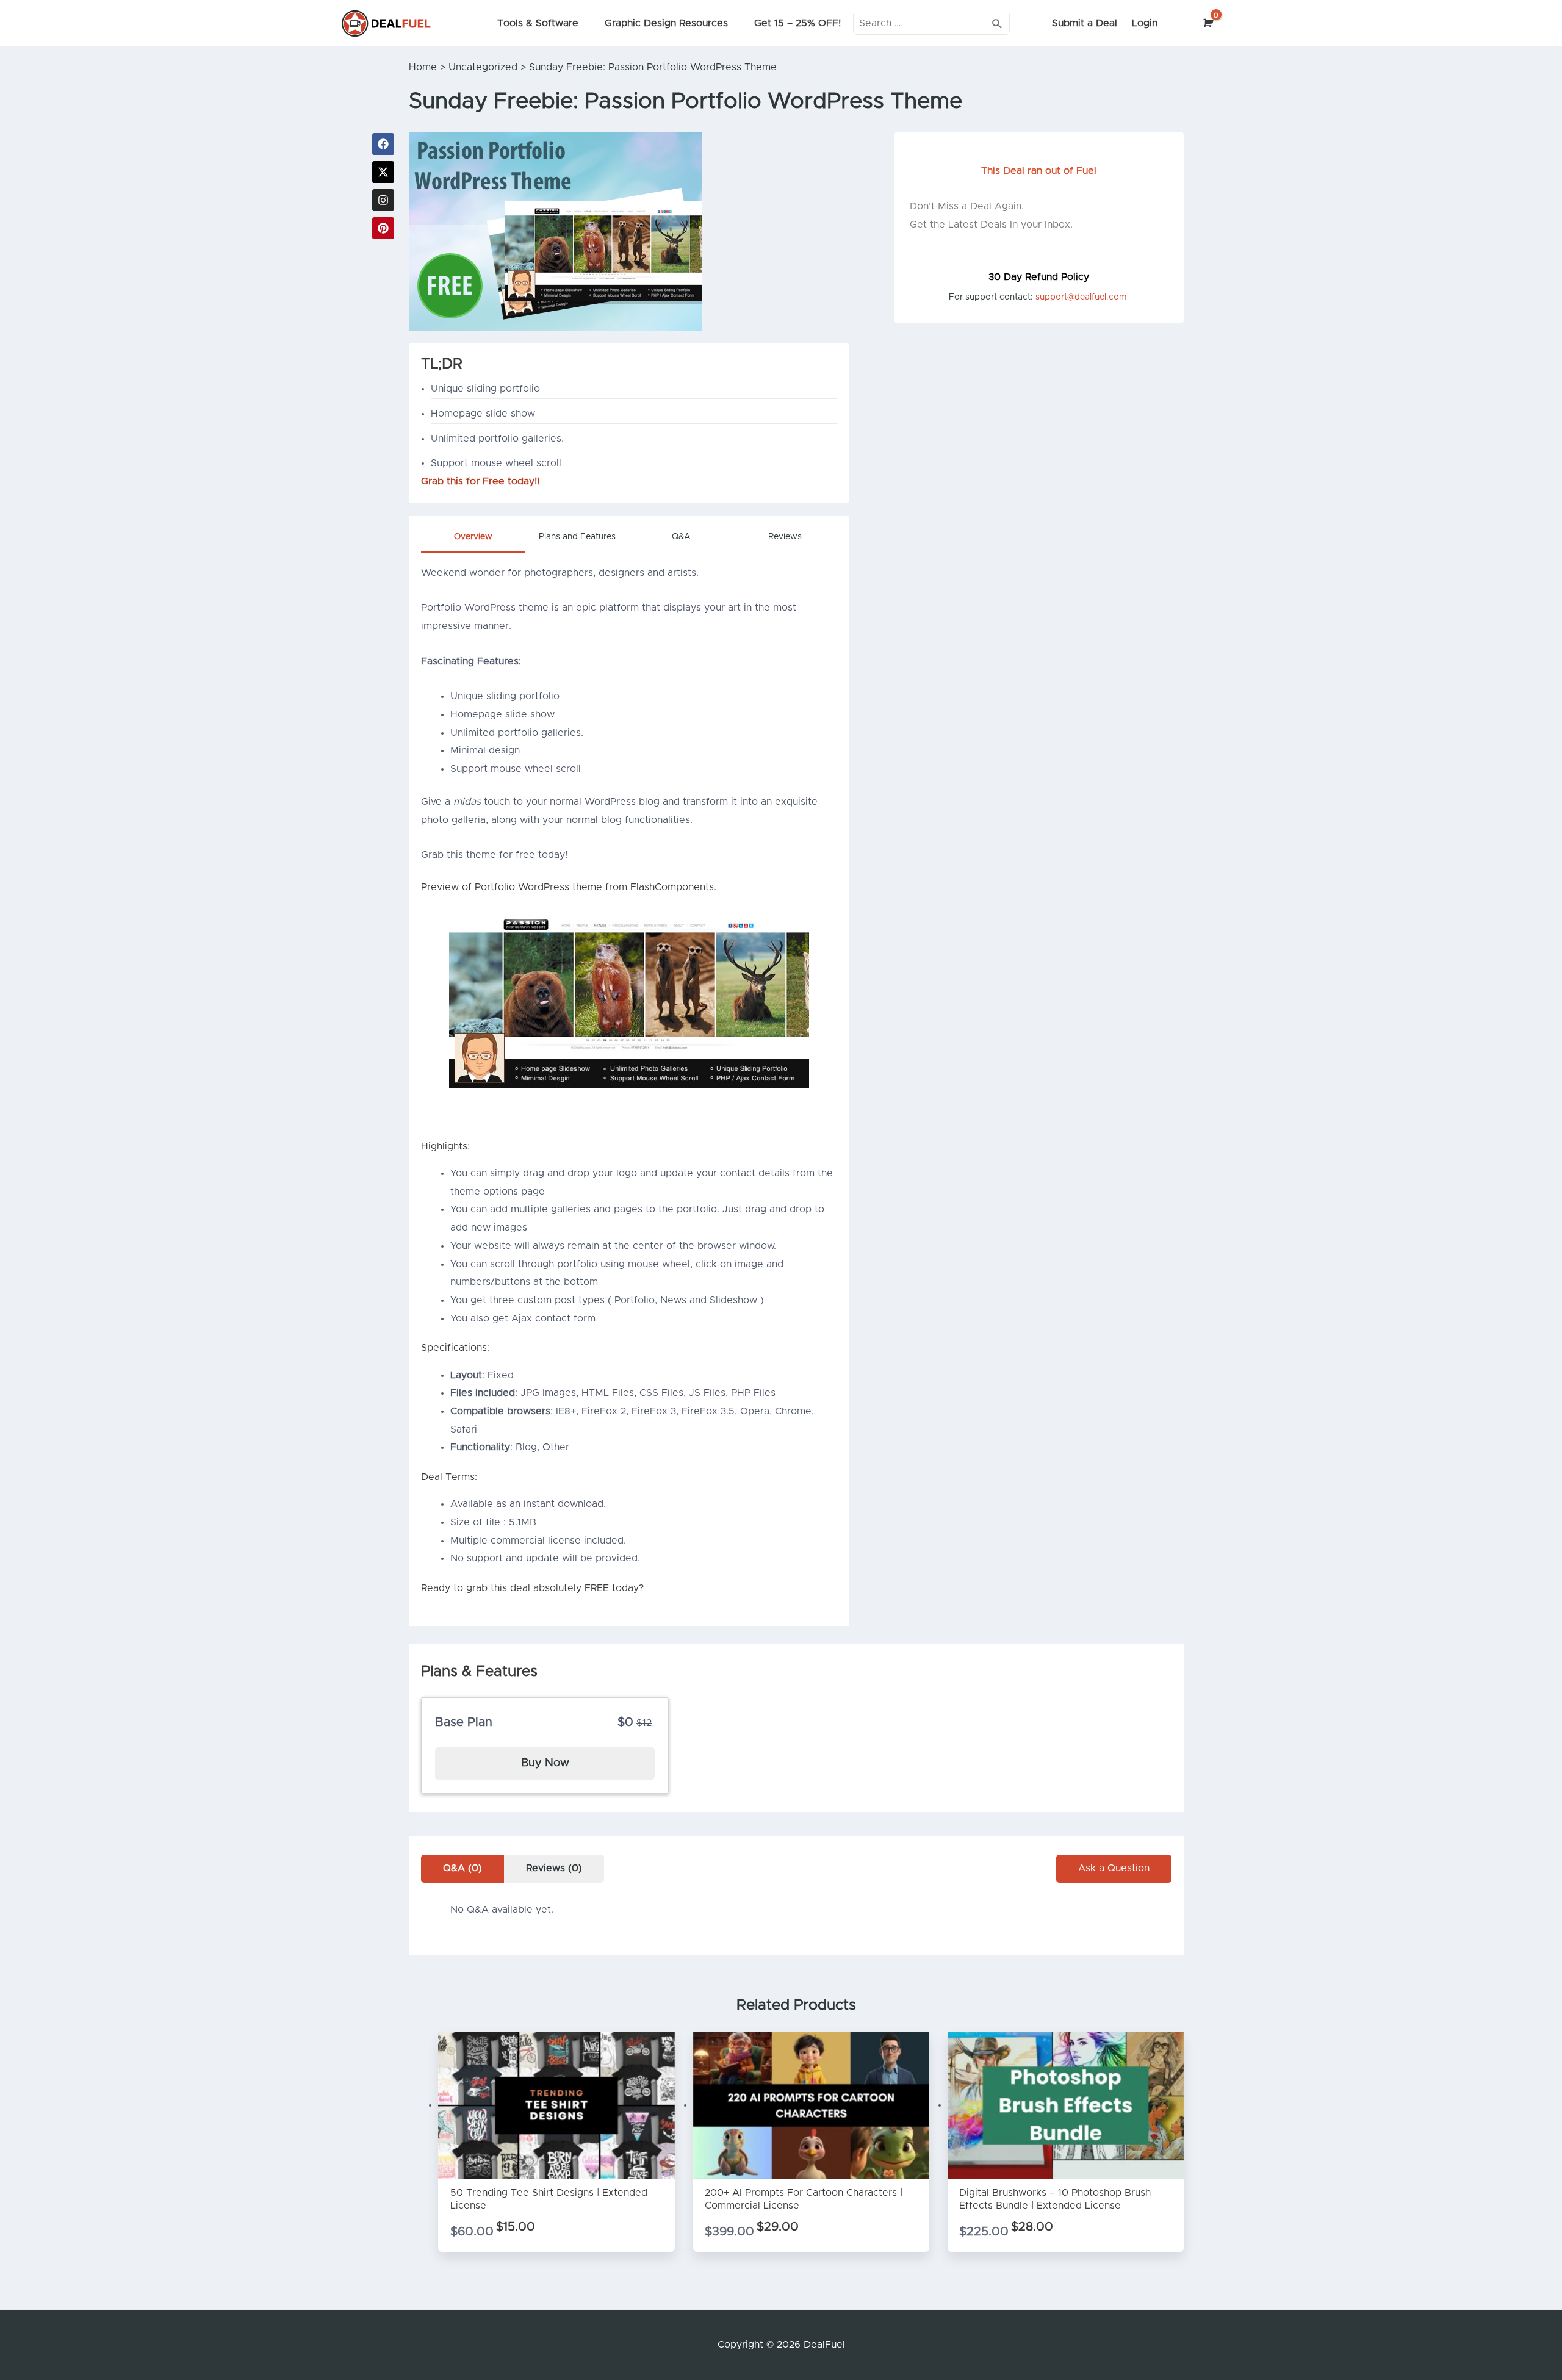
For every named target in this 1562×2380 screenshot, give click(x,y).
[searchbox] (932, 23)
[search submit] (997, 23)
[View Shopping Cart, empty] (1207, 23)
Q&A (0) (462, 1868)
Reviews (785, 537)
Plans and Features (577, 537)
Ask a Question (1114, 1868)
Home (423, 67)
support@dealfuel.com (1081, 297)
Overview (473, 537)
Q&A (681, 537)
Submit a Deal (1085, 23)
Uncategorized (483, 67)
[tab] (473, 540)
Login (1145, 23)
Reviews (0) (554, 1868)
